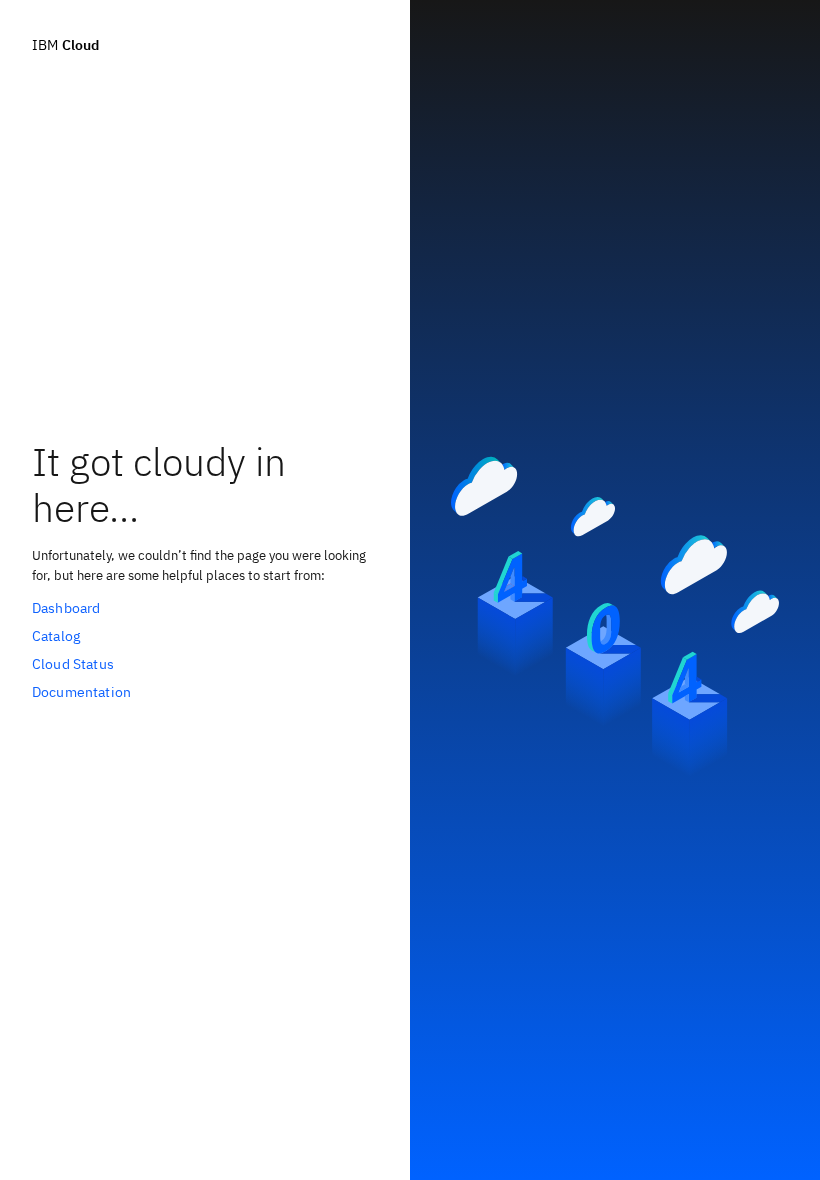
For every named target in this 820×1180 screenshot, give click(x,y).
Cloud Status (73, 664)
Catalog (56, 636)
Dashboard (66, 608)
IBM (65, 45)
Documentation (81, 692)
